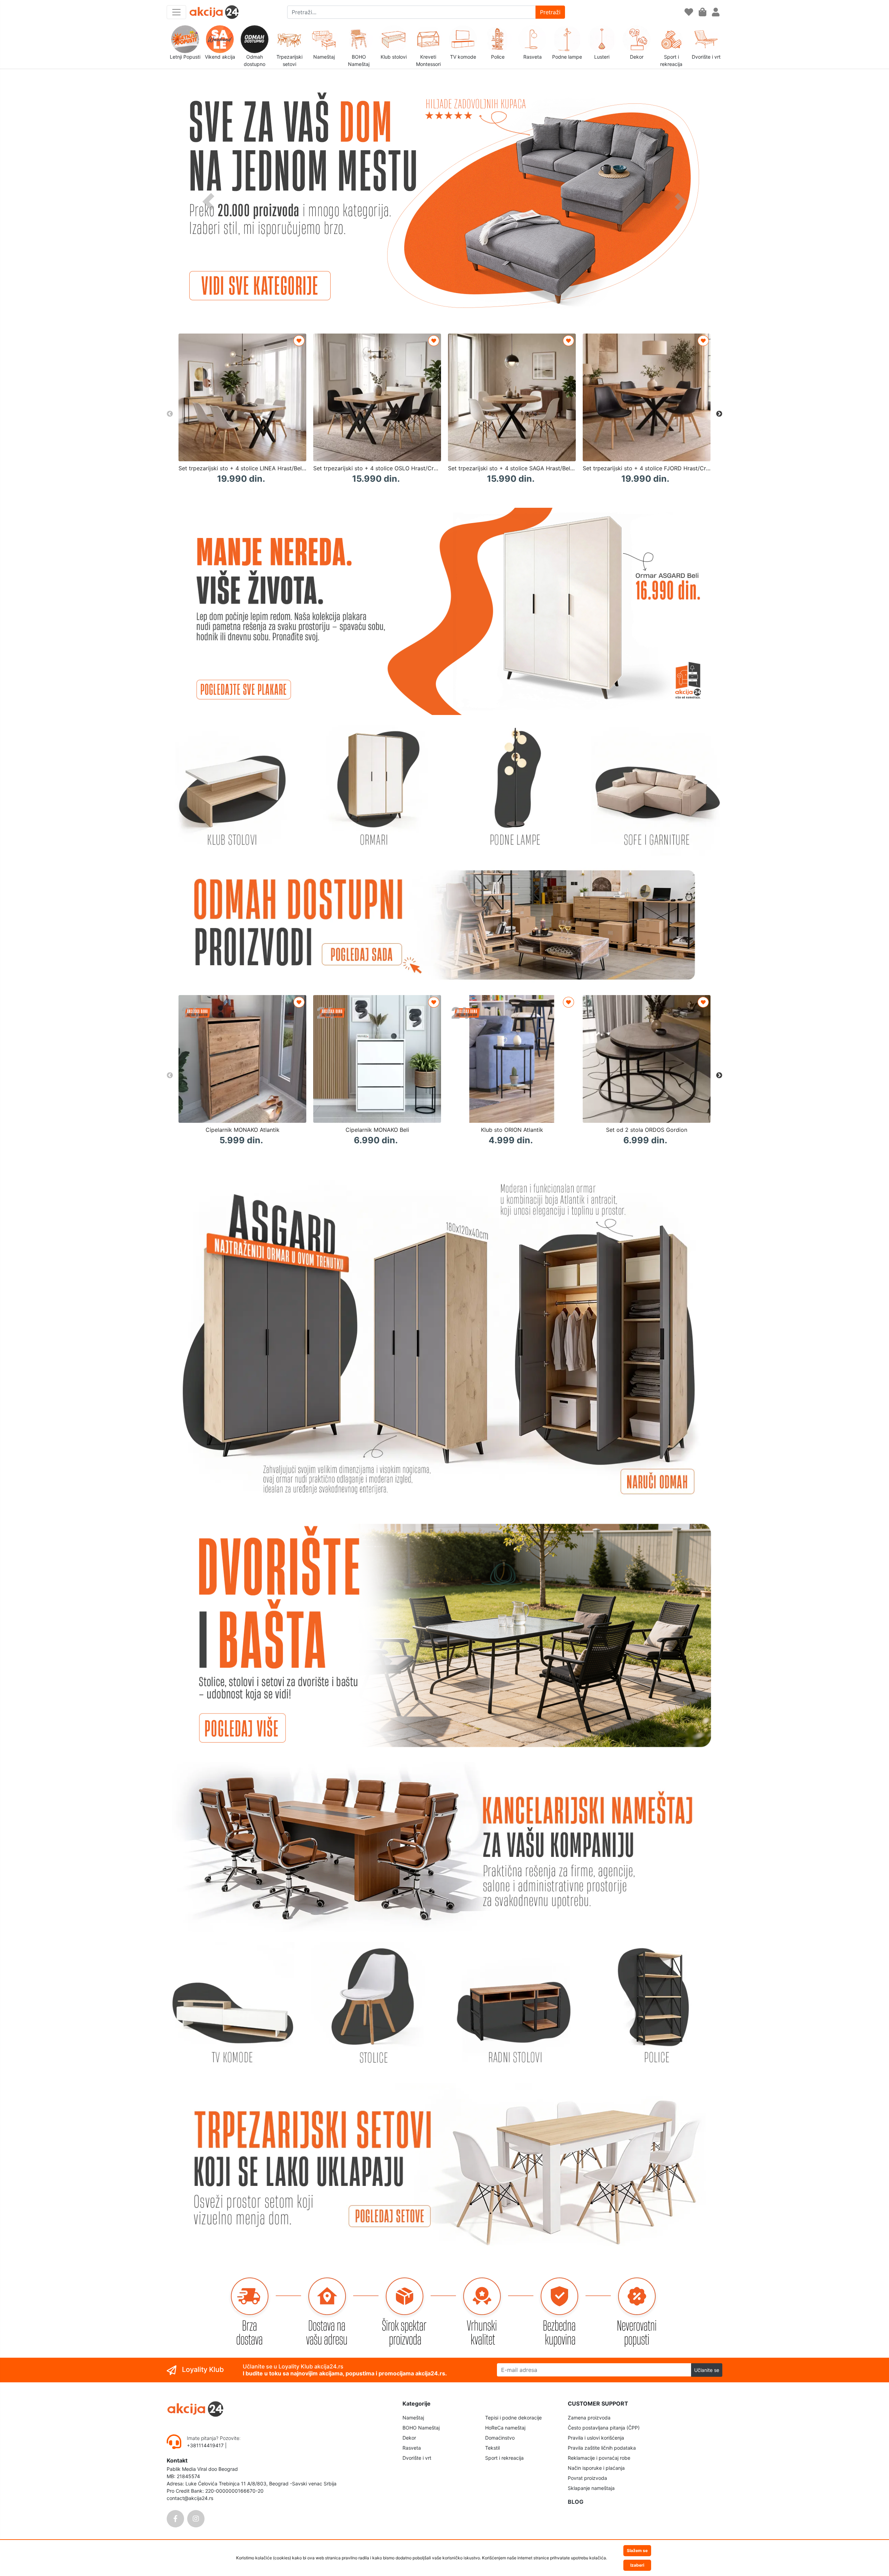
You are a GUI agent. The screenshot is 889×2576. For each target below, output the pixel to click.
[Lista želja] (689, 12)
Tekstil (492, 2448)
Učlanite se (707, 2370)
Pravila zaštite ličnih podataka (602, 2448)
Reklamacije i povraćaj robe (599, 2458)
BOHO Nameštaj (421, 2428)
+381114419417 (206, 2445)
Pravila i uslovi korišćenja (596, 2438)
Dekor (409, 2438)
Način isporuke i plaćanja (596, 2468)
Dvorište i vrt (417, 2458)
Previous (170, 414)
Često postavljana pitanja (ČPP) (604, 2428)
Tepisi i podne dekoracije (513, 2418)
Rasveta (412, 2448)
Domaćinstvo (500, 2438)
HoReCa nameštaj (505, 2428)
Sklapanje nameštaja (591, 2488)
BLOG (576, 2502)
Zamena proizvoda (589, 2418)
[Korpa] (703, 12)
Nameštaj (413, 2418)
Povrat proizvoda (587, 2478)
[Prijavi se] (716, 12)
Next (719, 414)
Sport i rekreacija (504, 2458)
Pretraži (550, 12)
